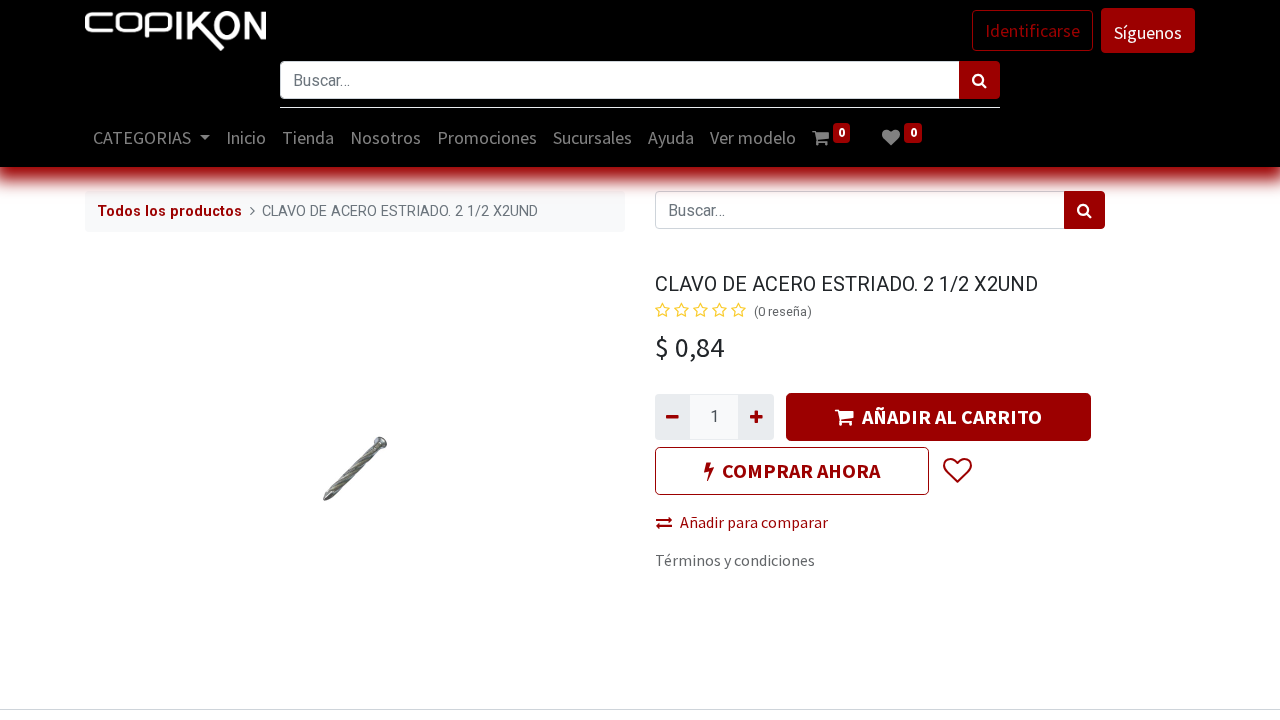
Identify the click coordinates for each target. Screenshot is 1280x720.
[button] (956, 471)
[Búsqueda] (979, 80)
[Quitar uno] (672, 417)
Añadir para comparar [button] (754, 522)
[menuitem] (246, 137)
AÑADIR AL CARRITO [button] (952, 416)
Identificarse (1032, 30)
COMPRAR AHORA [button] (801, 470)
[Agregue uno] (755, 417)
